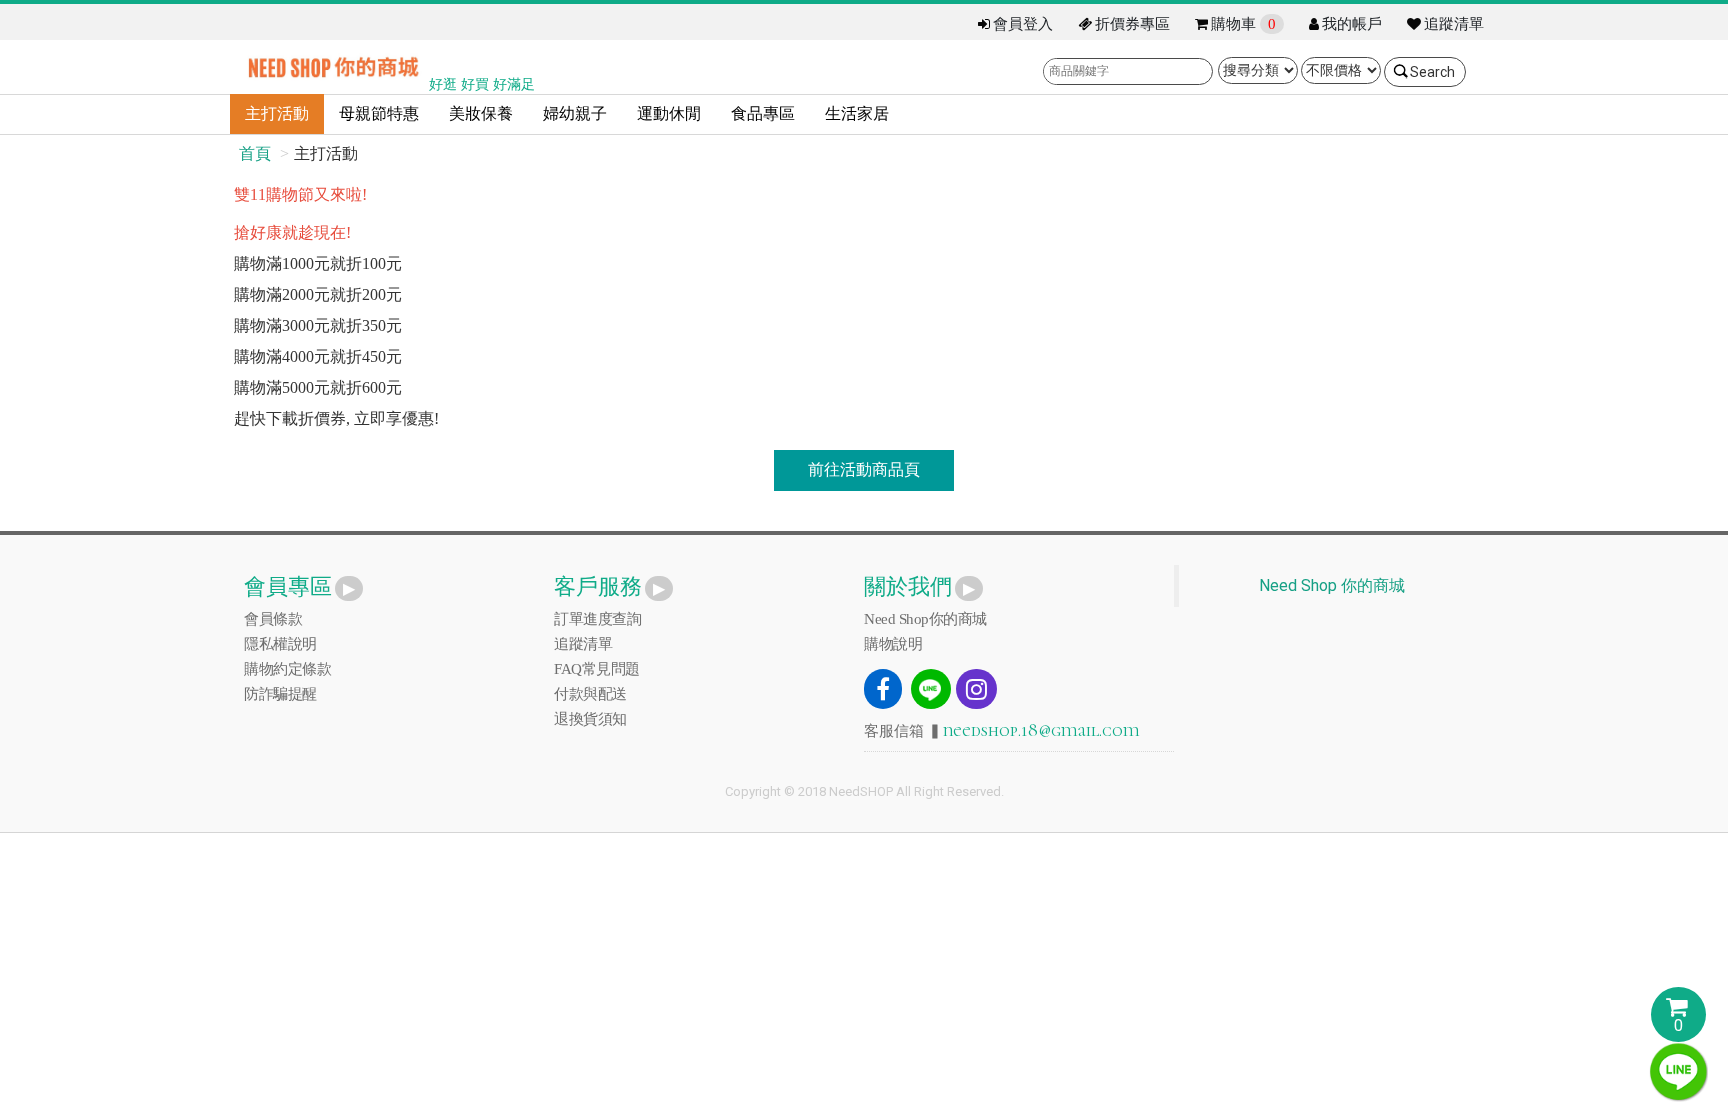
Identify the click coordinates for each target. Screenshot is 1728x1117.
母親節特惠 (379, 113)
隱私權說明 (280, 644)
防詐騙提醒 (280, 694)
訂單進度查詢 (597, 619)
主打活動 (277, 113)
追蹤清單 (583, 644)
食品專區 (763, 113)
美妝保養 (481, 113)
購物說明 (893, 644)
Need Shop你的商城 (925, 619)
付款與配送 (590, 694)
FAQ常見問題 (597, 669)
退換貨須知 (590, 719)
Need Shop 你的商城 (1332, 585)
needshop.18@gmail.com (1041, 730)
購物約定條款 (287, 669)
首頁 (255, 153)
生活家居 (857, 113)
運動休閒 (669, 113)
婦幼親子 (575, 113)
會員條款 (273, 619)
